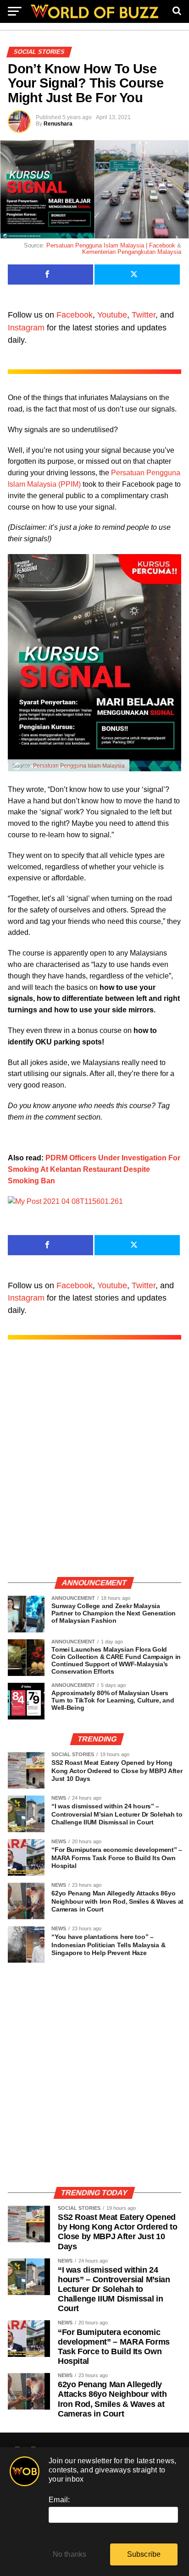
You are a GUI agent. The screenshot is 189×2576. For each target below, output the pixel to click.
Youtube (112, 315)
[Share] (50, 275)
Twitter (144, 315)
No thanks (70, 2554)
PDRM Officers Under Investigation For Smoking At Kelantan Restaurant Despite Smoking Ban (94, 1169)
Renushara (58, 124)
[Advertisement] (94, 1468)
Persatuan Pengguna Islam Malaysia (79, 766)
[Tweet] (137, 275)
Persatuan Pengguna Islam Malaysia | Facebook (111, 245)
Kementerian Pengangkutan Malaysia (132, 252)
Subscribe (144, 2554)
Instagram (26, 328)
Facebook (75, 315)
